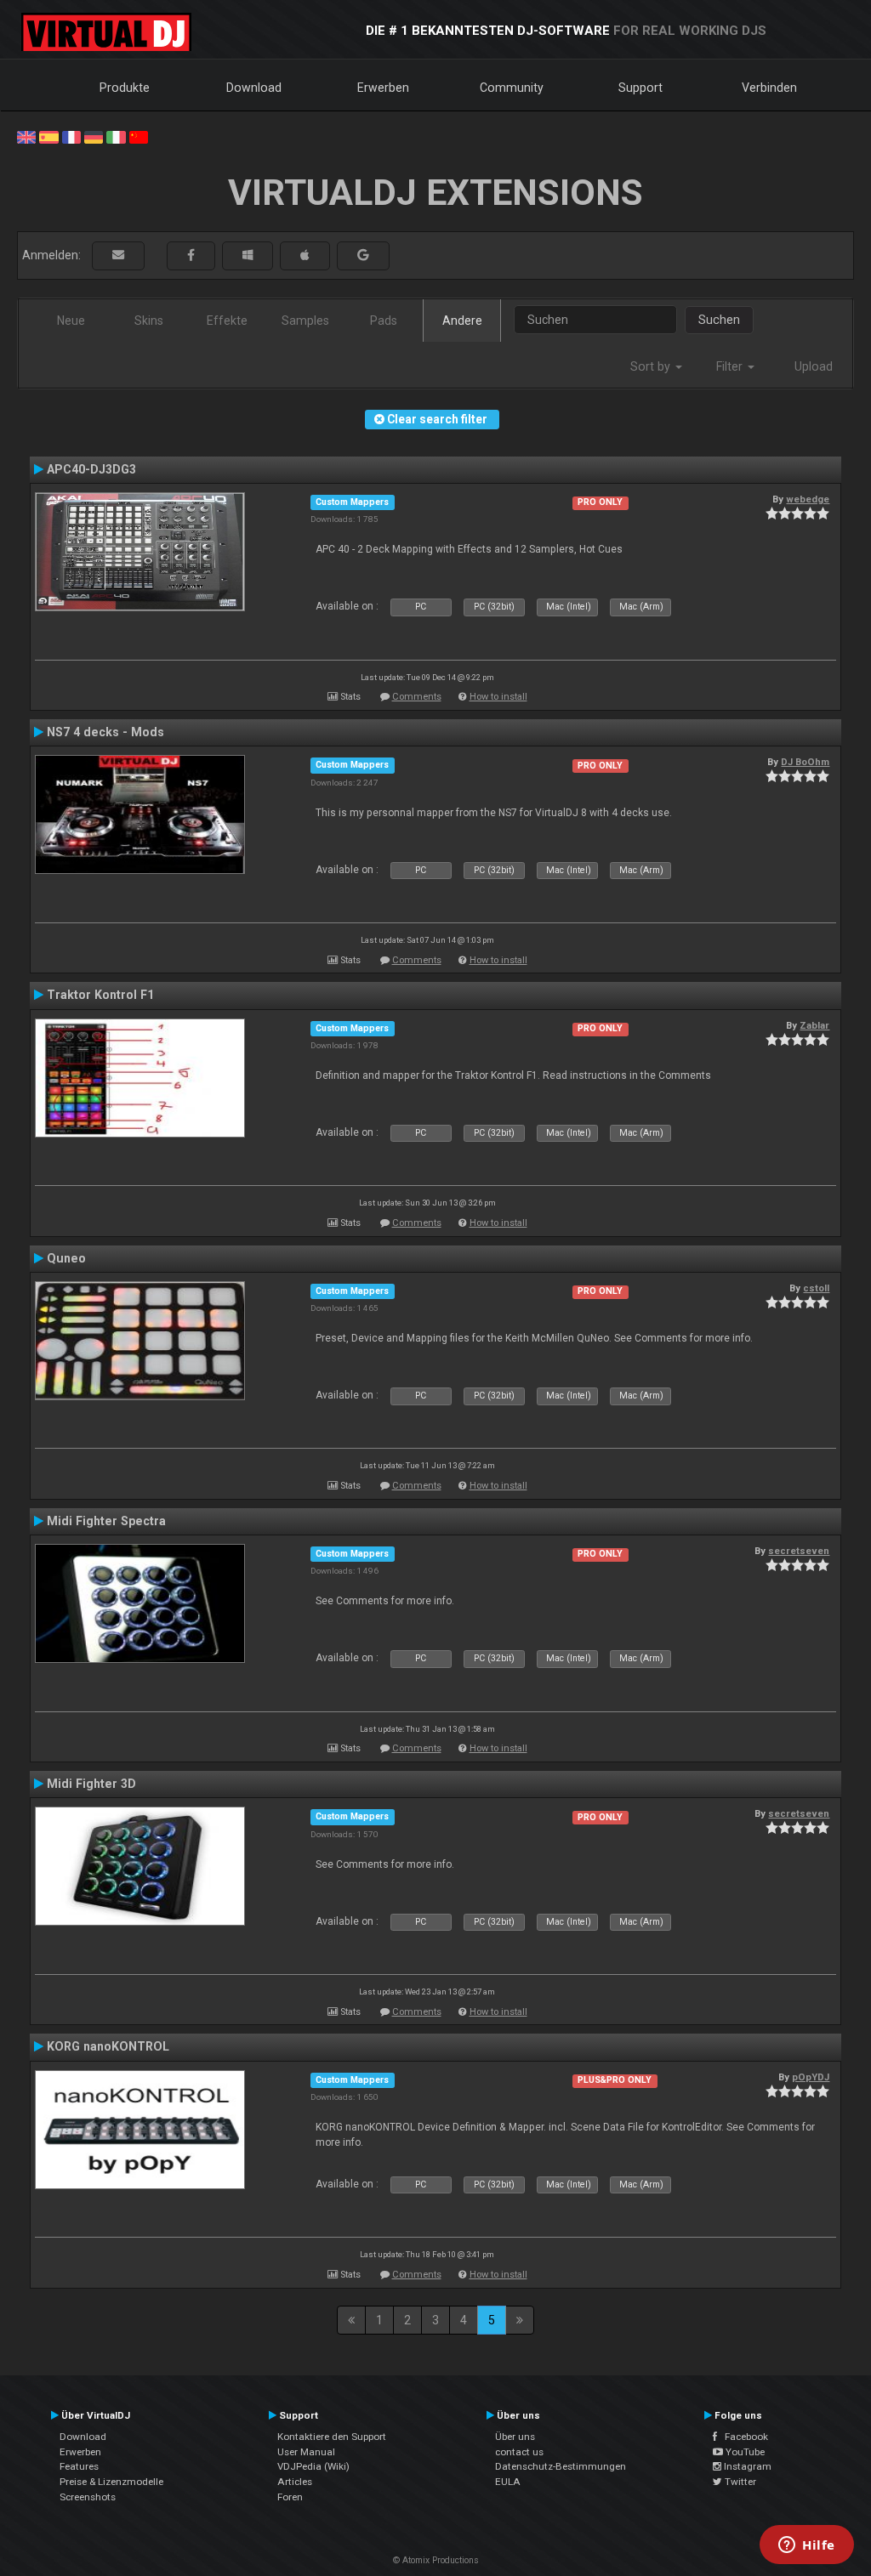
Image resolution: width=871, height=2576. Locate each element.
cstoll (816, 1288)
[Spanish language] (48, 136)
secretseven (799, 1551)
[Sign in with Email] (118, 255)
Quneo (66, 1258)
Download (254, 88)
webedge (808, 499)
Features (79, 2466)
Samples (305, 321)
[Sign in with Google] (363, 255)
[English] (26, 136)
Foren (290, 2497)
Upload (814, 366)
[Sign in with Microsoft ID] (248, 255)
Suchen (719, 320)
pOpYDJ (811, 2077)
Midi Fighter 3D (91, 1784)
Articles (295, 2482)
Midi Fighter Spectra (106, 1521)
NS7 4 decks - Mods (105, 732)
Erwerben (383, 88)
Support (640, 88)
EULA (508, 2482)
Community (512, 88)
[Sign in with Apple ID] (305, 255)
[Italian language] (116, 136)
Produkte (125, 88)
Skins (149, 321)
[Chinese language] (139, 136)
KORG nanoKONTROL (108, 2046)
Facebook (743, 2437)
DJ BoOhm (805, 762)
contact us (519, 2452)
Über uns (515, 2437)
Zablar (814, 1025)
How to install (498, 697)
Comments (417, 697)
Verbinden (769, 88)
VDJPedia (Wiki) (313, 2466)
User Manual (306, 2452)
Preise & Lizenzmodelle (111, 2482)
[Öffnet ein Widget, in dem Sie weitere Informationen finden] (807, 2546)
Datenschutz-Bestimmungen (561, 2466)
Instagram (746, 2466)
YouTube (744, 2452)
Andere (462, 321)
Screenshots (88, 2497)
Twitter (739, 2482)
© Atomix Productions (436, 2560)
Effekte (227, 321)
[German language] (94, 136)
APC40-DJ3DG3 (91, 469)
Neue (71, 321)
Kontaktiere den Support (332, 2437)
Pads (384, 321)
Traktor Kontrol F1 (100, 995)
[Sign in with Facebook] (191, 255)
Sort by (652, 366)
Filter (731, 366)
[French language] (71, 136)
